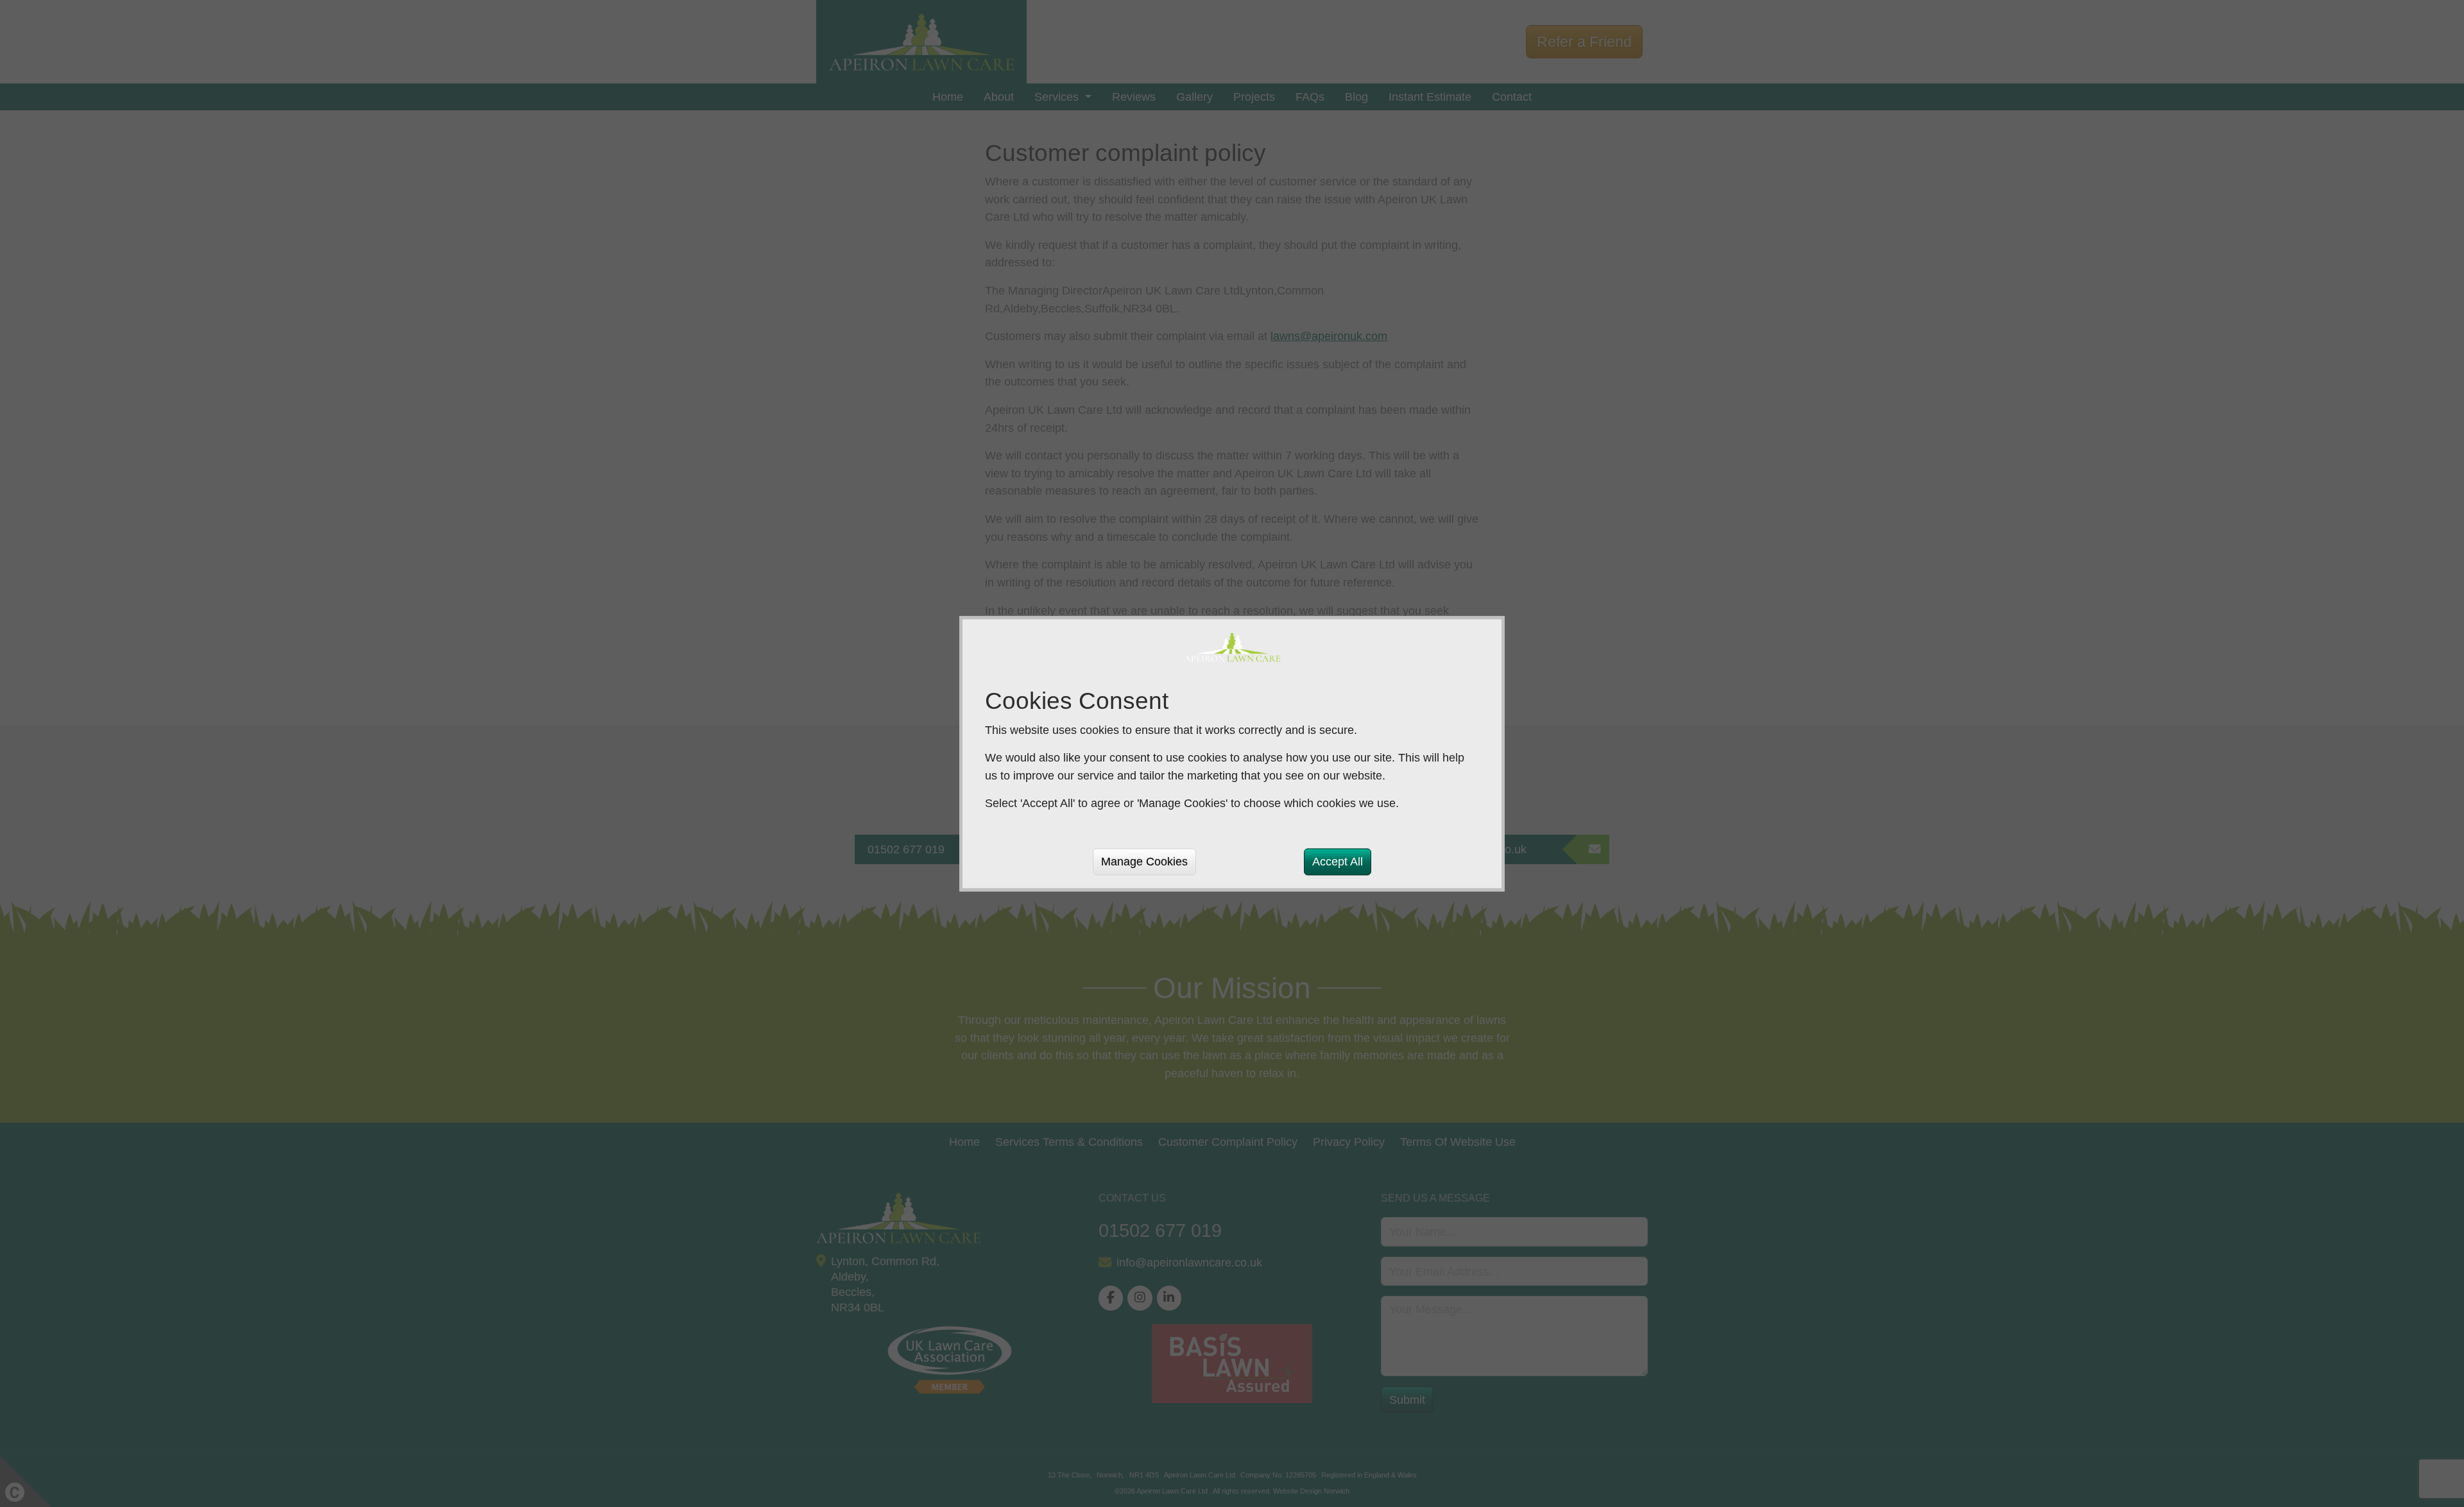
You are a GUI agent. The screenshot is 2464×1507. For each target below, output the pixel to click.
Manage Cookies (1144, 861)
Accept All (1338, 861)
